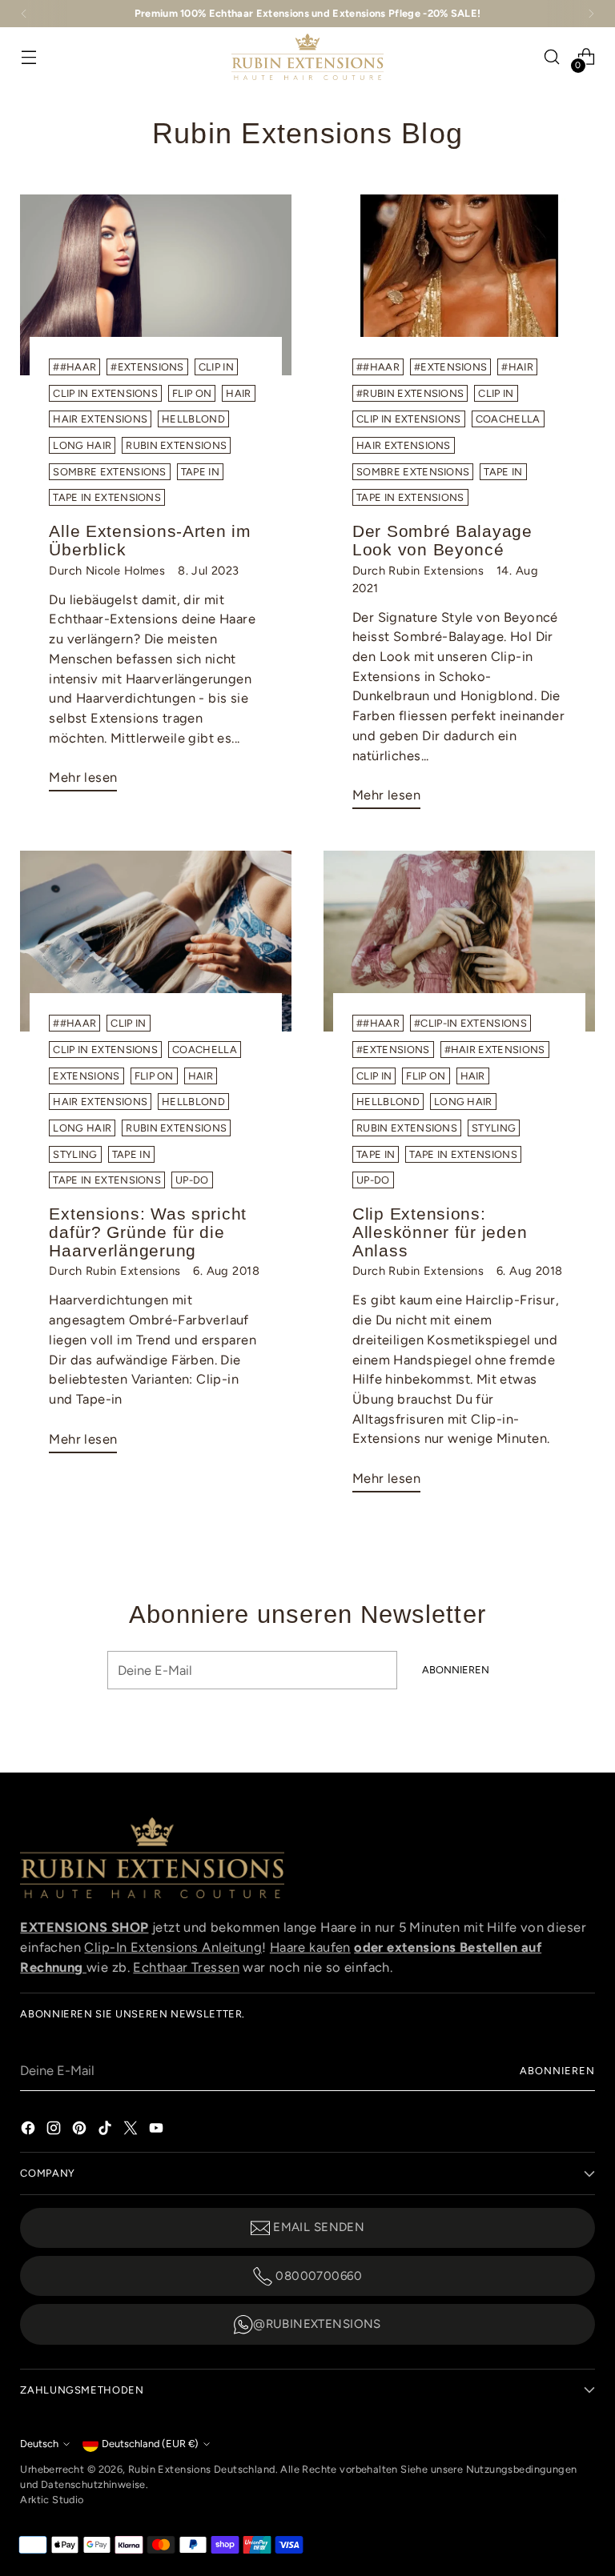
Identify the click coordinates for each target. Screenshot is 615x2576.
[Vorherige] (24, 14)
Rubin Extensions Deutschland (202, 2469)
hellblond (193, 419)
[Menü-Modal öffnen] (28, 57)
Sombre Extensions (109, 472)
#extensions (147, 367)
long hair (82, 445)
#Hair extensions (495, 1050)
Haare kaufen (310, 1947)
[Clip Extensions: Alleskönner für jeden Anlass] (459, 941)
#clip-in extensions (470, 1023)
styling (75, 1154)
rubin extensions (176, 445)
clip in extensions (105, 393)
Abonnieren (557, 2071)
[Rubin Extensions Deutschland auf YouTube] (158, 2127)
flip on (192, 393)
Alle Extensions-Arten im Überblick (150, 540)
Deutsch (39, 2444)
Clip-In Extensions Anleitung (173, 1947)
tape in (200, 472)
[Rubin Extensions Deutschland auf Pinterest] (81, 2127)
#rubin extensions (410, 393)
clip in (216, 367)
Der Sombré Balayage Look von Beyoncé (442, 540)
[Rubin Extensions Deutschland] (307, 57)
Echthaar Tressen (186, 1967)
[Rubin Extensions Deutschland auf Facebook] (30, 2127)
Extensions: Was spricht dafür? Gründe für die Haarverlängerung (148, 1232)
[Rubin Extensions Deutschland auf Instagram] (55, 2127)
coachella (508, 419)
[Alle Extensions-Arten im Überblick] (156, 285)
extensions (86, 1076)
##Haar (74, 367)
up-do (192, 1180)
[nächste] (591, 14)
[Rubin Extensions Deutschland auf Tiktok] (107, 2127)
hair (238, 393)
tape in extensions (107, 497)
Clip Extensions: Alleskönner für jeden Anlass (440, 1232)
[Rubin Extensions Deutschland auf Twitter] (132, 2127)
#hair (517, 367)
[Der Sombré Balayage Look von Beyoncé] (459, 285)
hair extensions (100, 419)
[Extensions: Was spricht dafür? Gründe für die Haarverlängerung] (156, 941)
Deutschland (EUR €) (150, 2444)
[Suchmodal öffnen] (552, 57)
